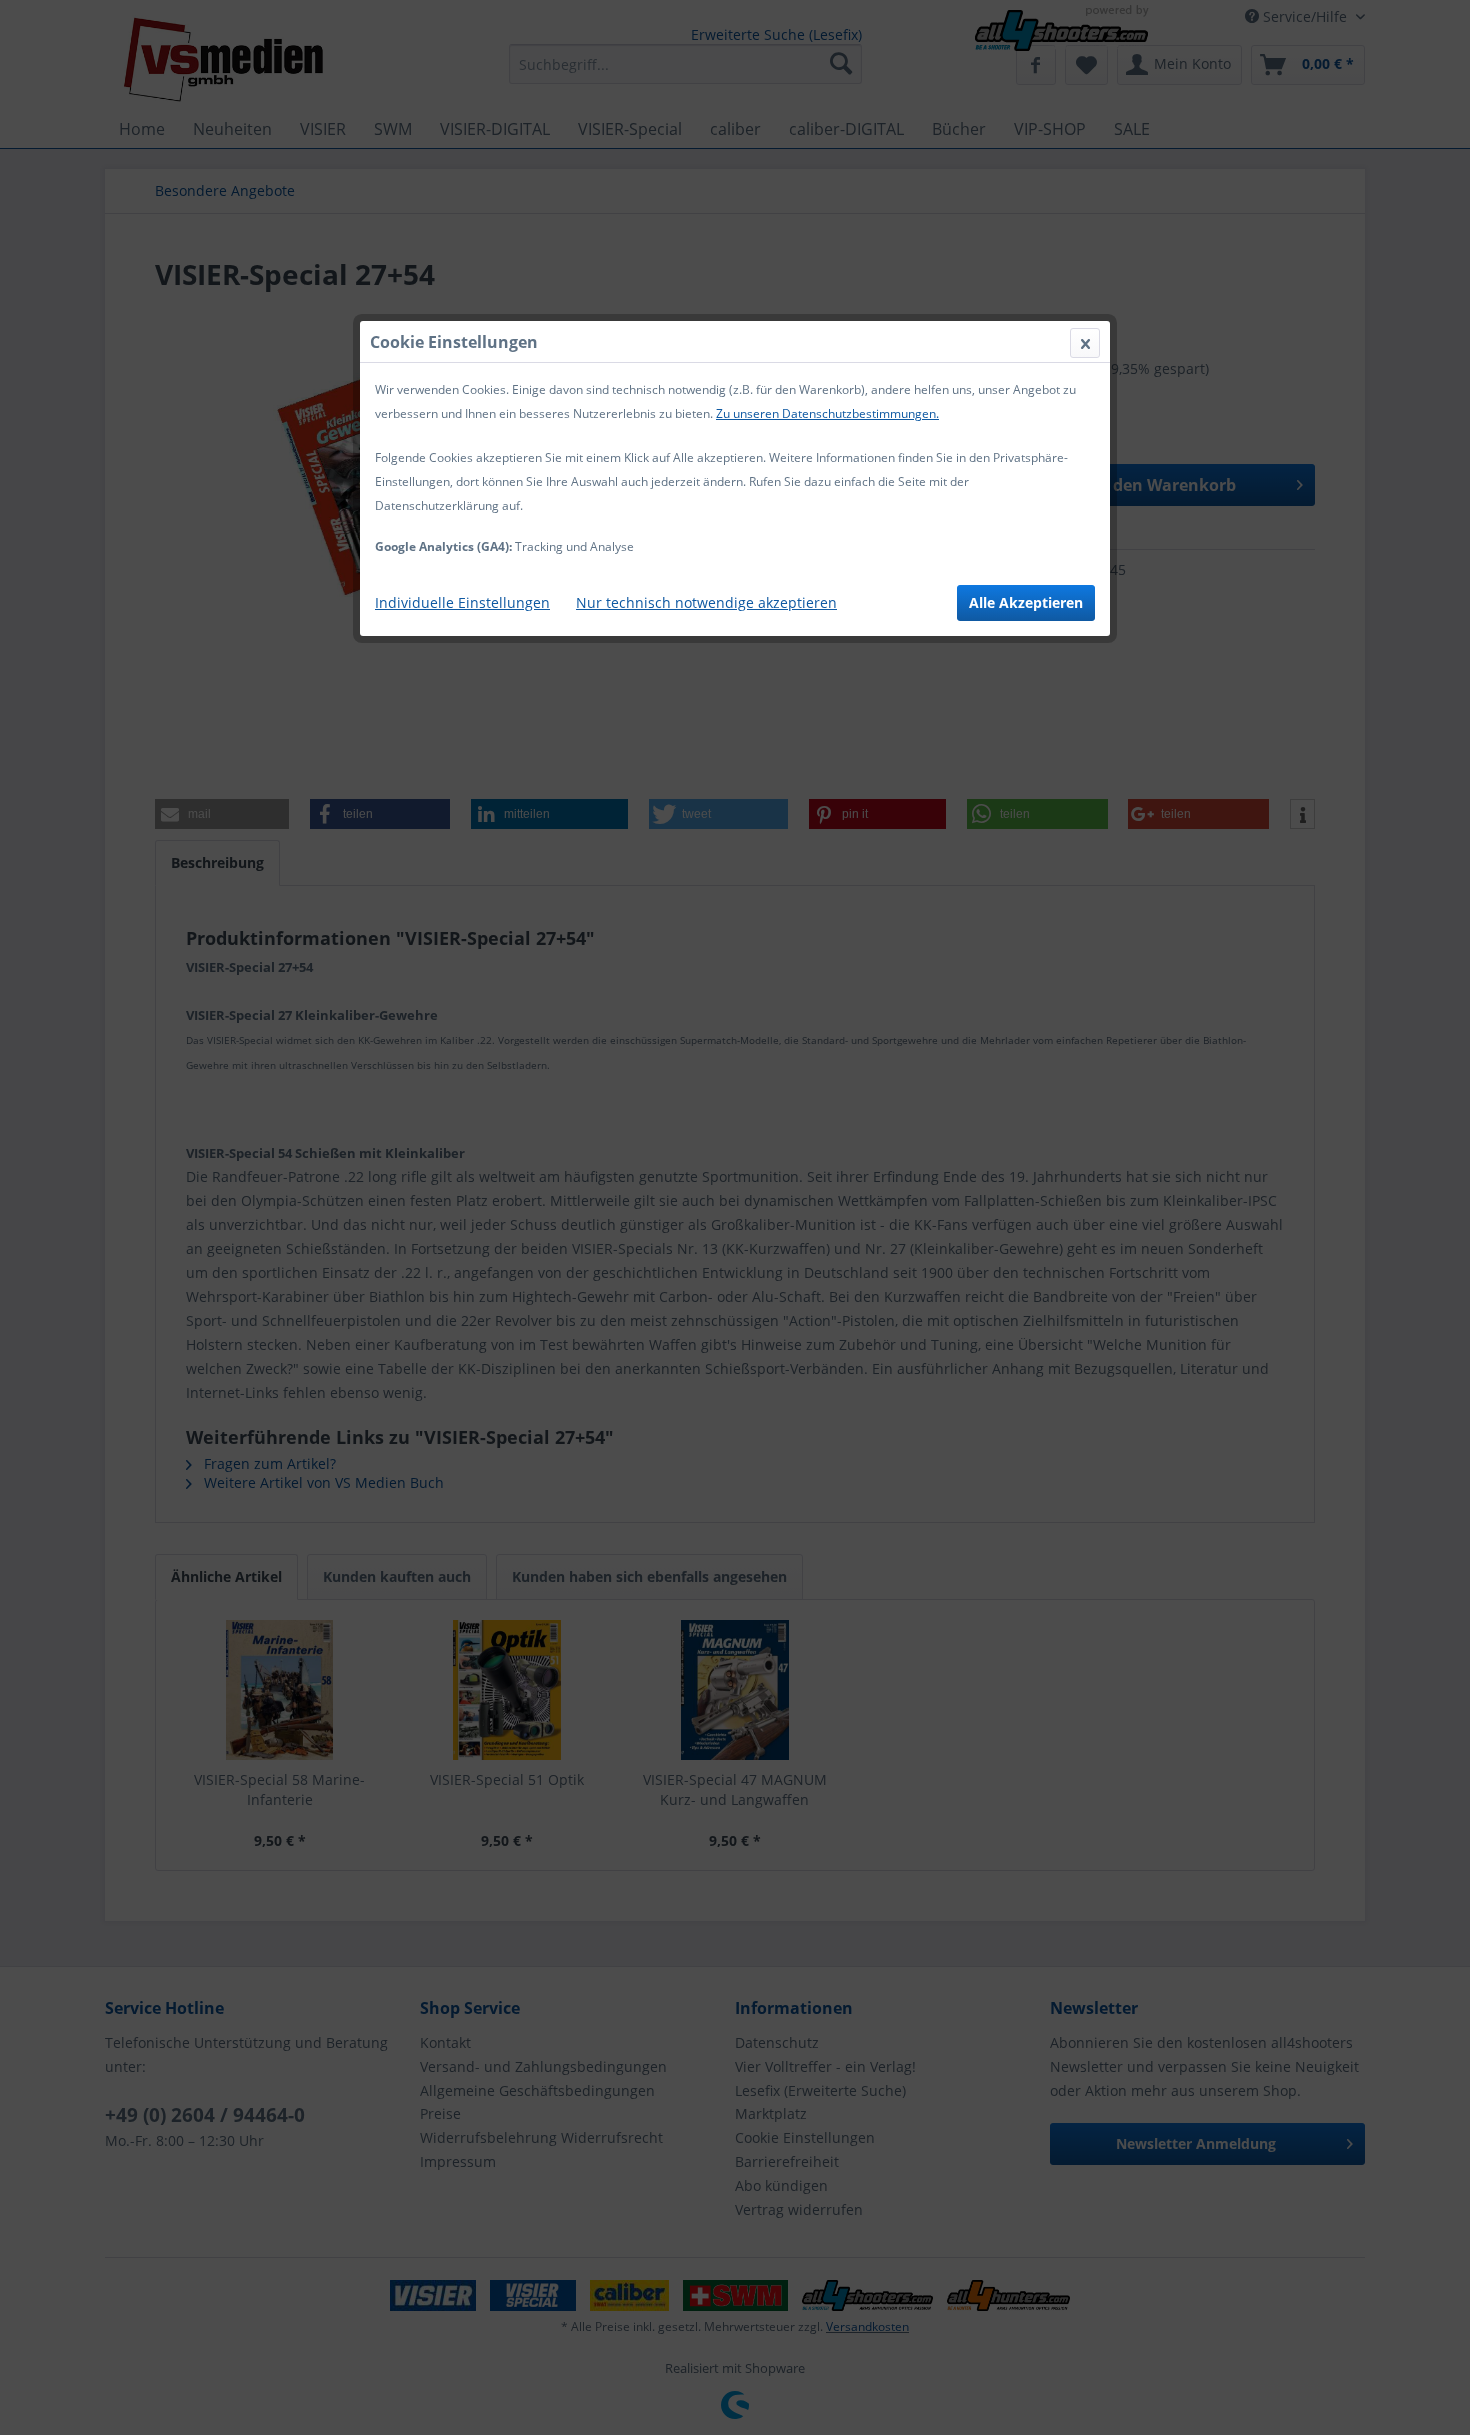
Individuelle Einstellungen (462, 602)
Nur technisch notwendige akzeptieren (706, 602)
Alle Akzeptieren (1026, 602)
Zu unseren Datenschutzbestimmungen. (827, 413)
